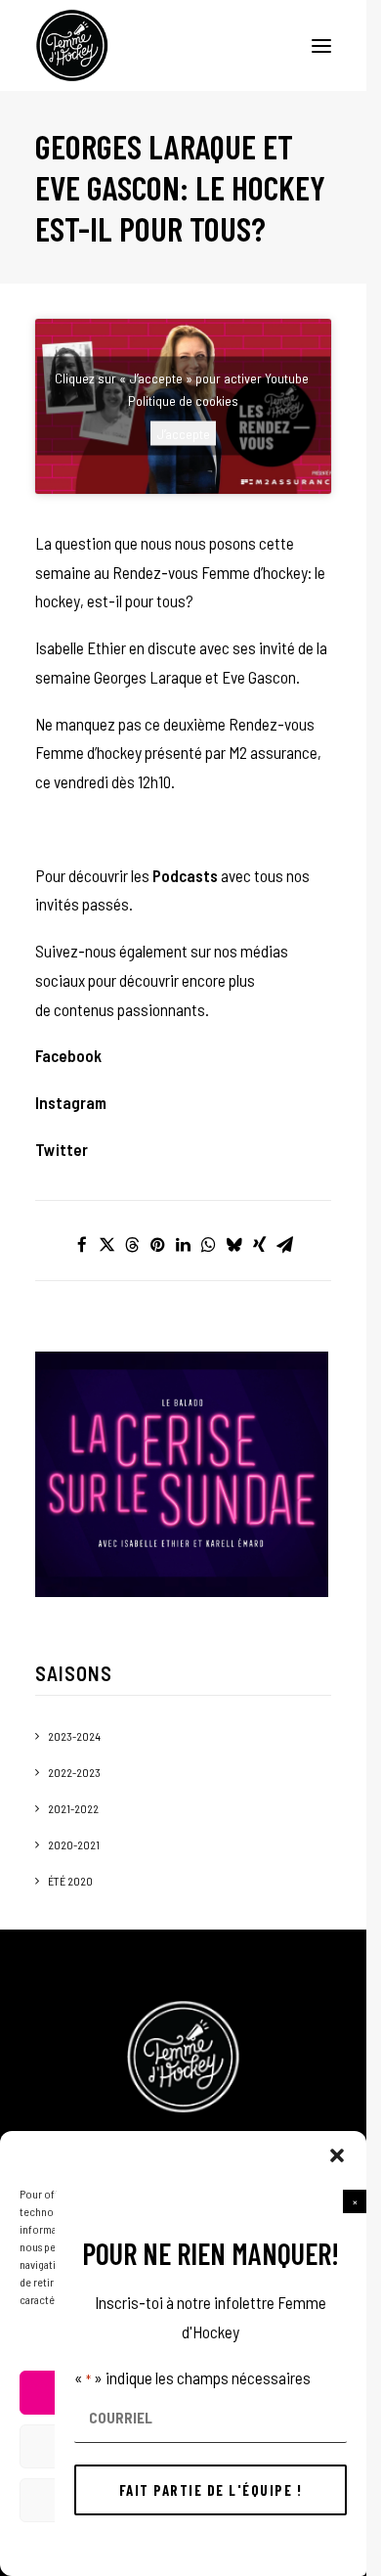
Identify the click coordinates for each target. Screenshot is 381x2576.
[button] (355, 2201)
